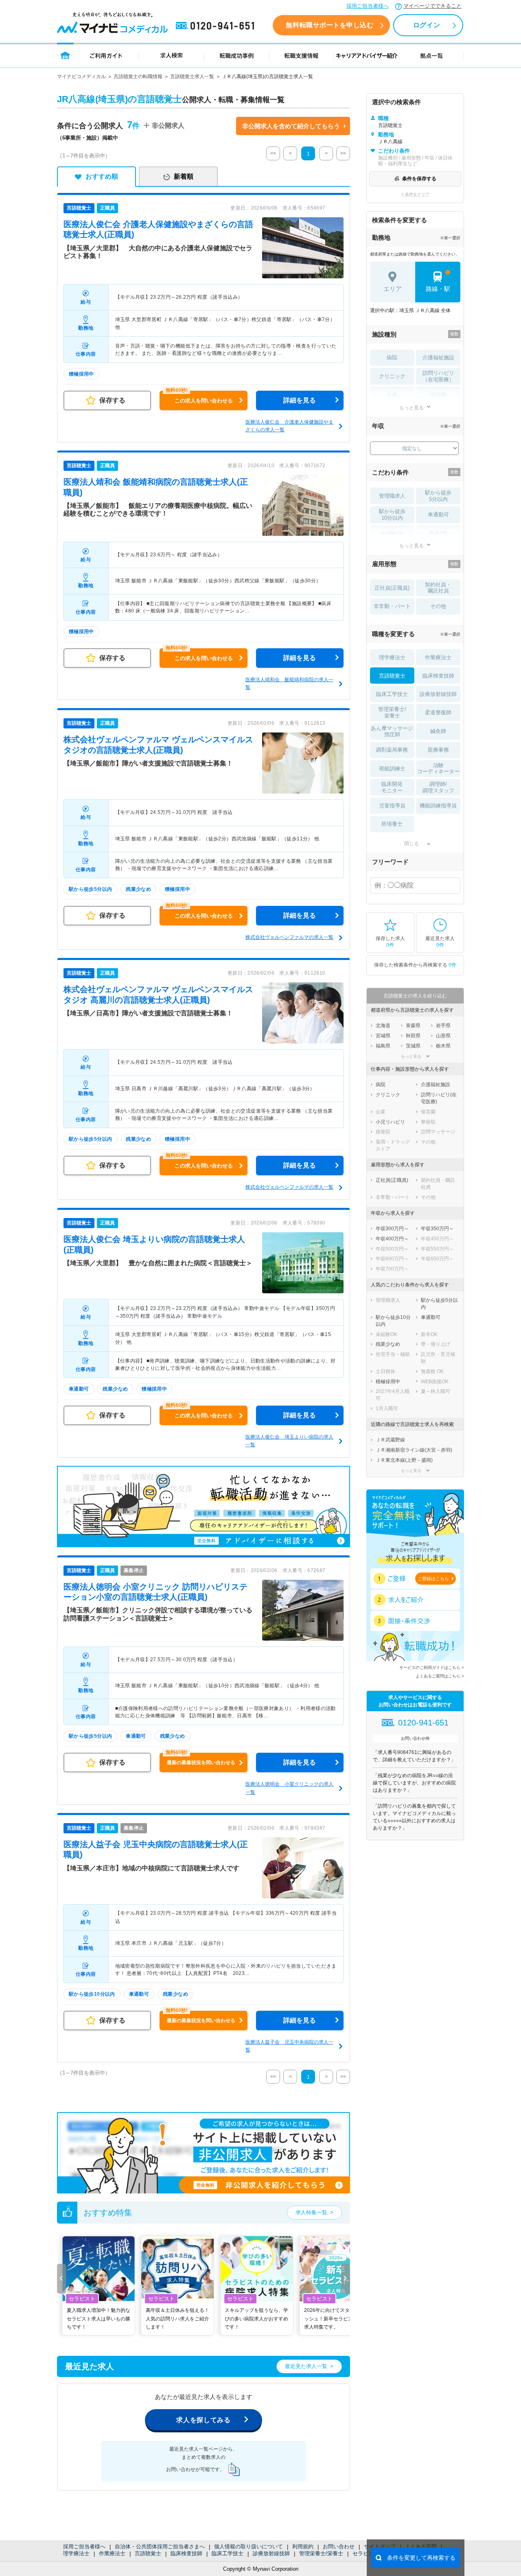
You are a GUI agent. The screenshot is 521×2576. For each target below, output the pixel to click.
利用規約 (303, 2546)
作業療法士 (112, 2553)
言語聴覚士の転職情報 (138, 77)
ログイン (427, 25)
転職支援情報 (302, 55)
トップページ (65, 55)
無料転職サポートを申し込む (329, 25)
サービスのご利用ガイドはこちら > (432, 1667)
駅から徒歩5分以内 (438, 496)
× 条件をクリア (415, 194)
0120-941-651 (217, 26)
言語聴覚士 (148, 2553)
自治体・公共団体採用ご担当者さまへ (160, 2546)
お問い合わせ (339, 2546)
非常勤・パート (392, 606)
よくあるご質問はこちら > (440, 1676)
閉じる (412, 844)
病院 (392, 358)
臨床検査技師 (186, 2553)
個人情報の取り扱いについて (248, 2546)
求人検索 (171, 55)
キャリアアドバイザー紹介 (367, 55)
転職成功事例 (236, 55)
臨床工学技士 (228, 2553)
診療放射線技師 (271, 2553)
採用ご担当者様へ (368, 6)
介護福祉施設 (438, 358)
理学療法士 (76, 2553)
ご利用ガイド (106, 55)
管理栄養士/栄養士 (321, 2553)
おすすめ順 (102, 176)
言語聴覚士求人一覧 (192, 77)
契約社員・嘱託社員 (438, 588)
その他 (438, 606)
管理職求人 (392, 496)
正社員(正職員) (392, 588)
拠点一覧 (432, 55)
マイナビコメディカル (81, 77)
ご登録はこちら (433, 1579)
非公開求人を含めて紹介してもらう (291, 126)
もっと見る (412, 408)
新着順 (184, 176)
